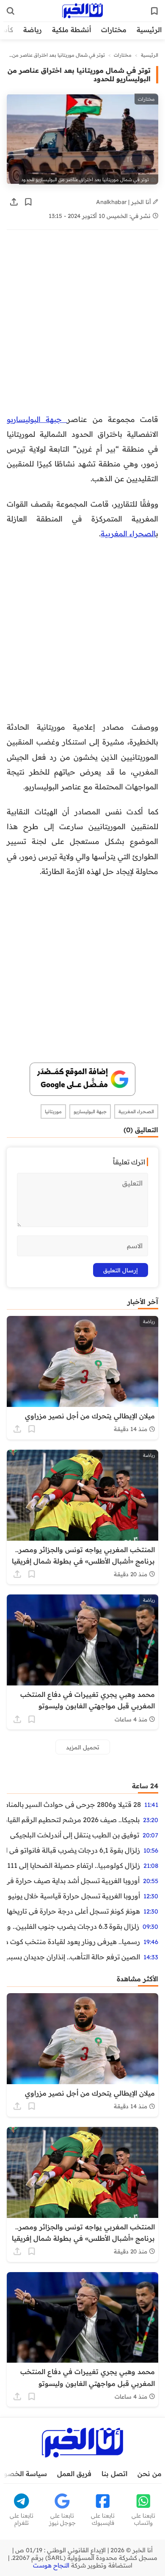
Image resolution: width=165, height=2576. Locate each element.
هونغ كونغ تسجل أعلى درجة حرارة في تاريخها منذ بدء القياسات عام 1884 (73, 1911)
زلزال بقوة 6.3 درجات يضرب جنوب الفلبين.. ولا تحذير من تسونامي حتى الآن (73, 1926)
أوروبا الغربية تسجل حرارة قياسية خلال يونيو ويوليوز (73, 1896)
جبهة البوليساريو (37, 419)
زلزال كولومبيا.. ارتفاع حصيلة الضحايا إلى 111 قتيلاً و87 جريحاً (73, 1865)
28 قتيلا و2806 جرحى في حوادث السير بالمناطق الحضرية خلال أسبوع (74, 1804)
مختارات (114, 30)
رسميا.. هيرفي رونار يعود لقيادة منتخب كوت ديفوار (73, 1942)
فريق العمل (74, 2474)
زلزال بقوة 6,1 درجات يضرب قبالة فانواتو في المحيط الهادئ (73, 1850)
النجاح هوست (51, 2565)
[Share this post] (14, 202)
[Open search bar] (11, 11)
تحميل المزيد (83, 1747)
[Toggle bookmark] (28, 202)
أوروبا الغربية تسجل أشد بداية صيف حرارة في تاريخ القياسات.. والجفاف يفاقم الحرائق (73, 1881)
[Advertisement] (82, 326)
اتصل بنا (114, 2474)
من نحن (150, 2474)
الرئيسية (149, 30)
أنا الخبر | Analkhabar (124, 202)
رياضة (33, 30)
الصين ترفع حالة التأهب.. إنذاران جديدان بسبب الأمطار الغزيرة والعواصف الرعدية (73, 1957)
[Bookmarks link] (154, 11)
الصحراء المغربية (128, 533)
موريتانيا (53, 1111)
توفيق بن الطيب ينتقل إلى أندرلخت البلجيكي (75, 1835)
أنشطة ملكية (71, 30)
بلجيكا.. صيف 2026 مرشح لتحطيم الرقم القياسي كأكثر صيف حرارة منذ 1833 (73, 1820)
